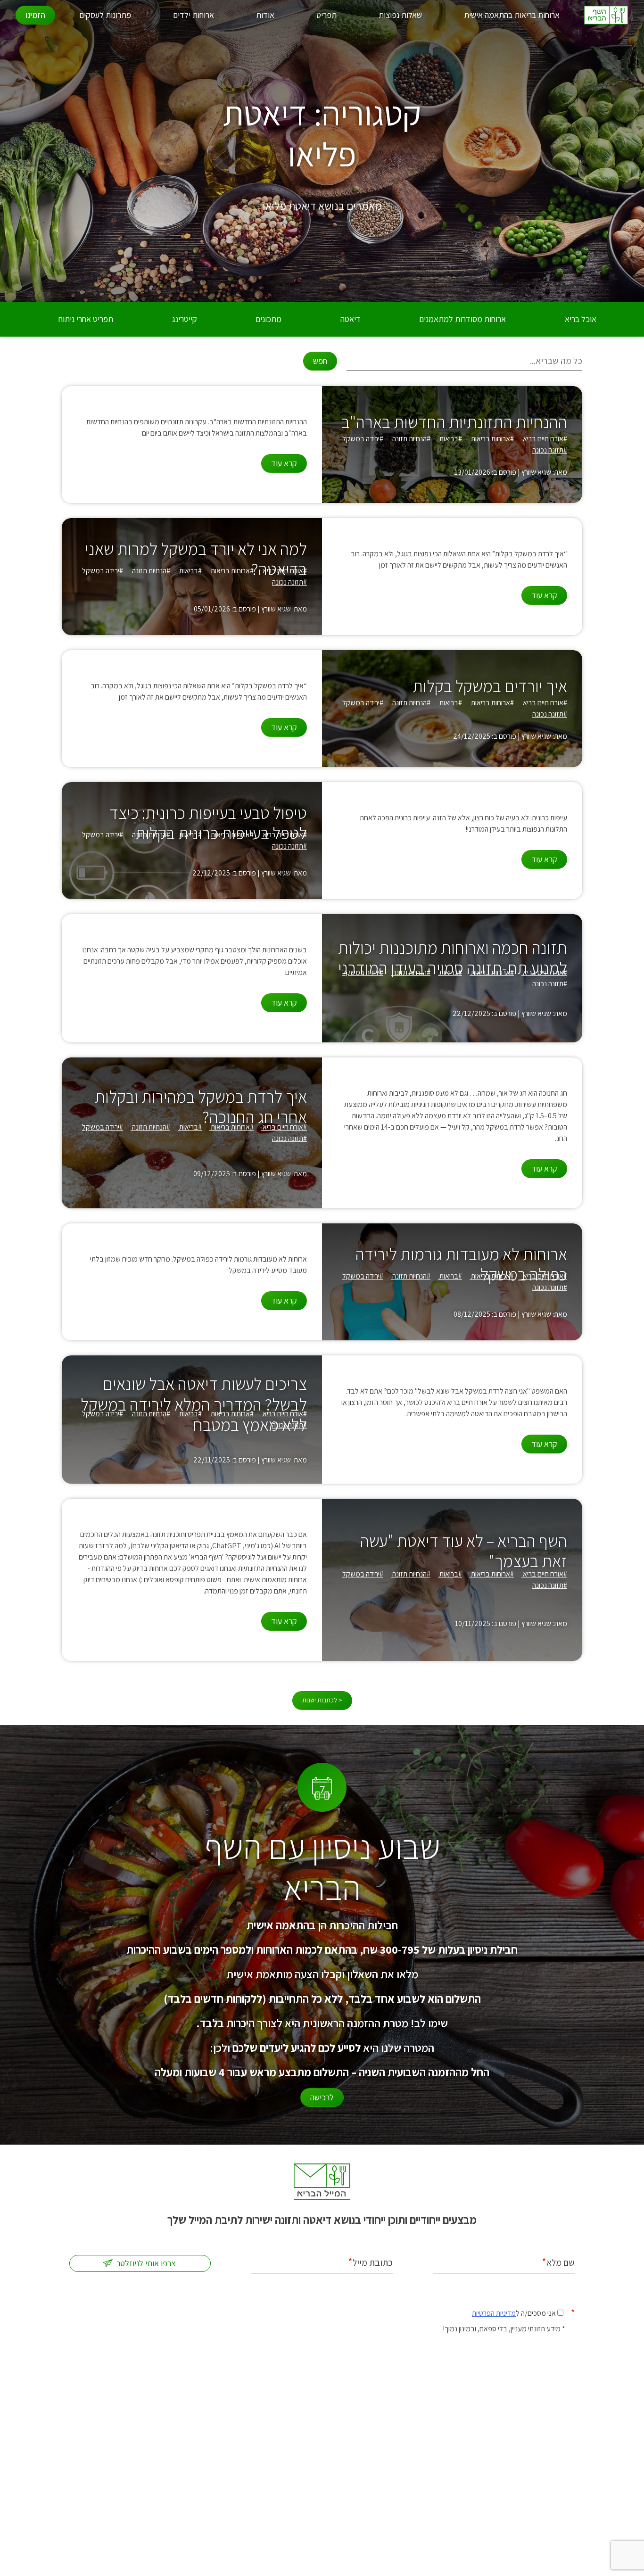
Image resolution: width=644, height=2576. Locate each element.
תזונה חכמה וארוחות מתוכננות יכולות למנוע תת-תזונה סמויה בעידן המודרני (453, 958)
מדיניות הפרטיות (494, 2313)
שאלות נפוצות (400, 15)
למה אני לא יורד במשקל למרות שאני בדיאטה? (196, 559)
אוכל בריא (581, 319)
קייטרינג (185, 319)
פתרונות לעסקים (105, 15)
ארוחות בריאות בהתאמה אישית (512, 15)
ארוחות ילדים (194, 15)
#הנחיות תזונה (411, 439)
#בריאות (450, 439)
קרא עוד (284, 463)
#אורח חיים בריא (544, 439)
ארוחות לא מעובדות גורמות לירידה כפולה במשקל (461, 1264)
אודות (265, 15)
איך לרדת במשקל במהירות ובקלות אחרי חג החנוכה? (201, 1106)
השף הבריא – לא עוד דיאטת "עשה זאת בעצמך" (464, 1551)
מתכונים (268, 319)
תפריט (326, 15)
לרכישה (322, 2097)
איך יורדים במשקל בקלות (490, 686)
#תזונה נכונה (550, 450)
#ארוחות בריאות (492, 439)
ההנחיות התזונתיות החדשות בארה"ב (454, 422)
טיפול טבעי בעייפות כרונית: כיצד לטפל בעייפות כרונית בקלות (208, 823)
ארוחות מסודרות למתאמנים (462, 319)
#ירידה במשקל (363, 439)
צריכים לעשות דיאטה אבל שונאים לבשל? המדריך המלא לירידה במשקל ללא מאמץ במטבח (194, 1404)
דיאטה (351, 319)
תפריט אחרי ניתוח (86, 319)
